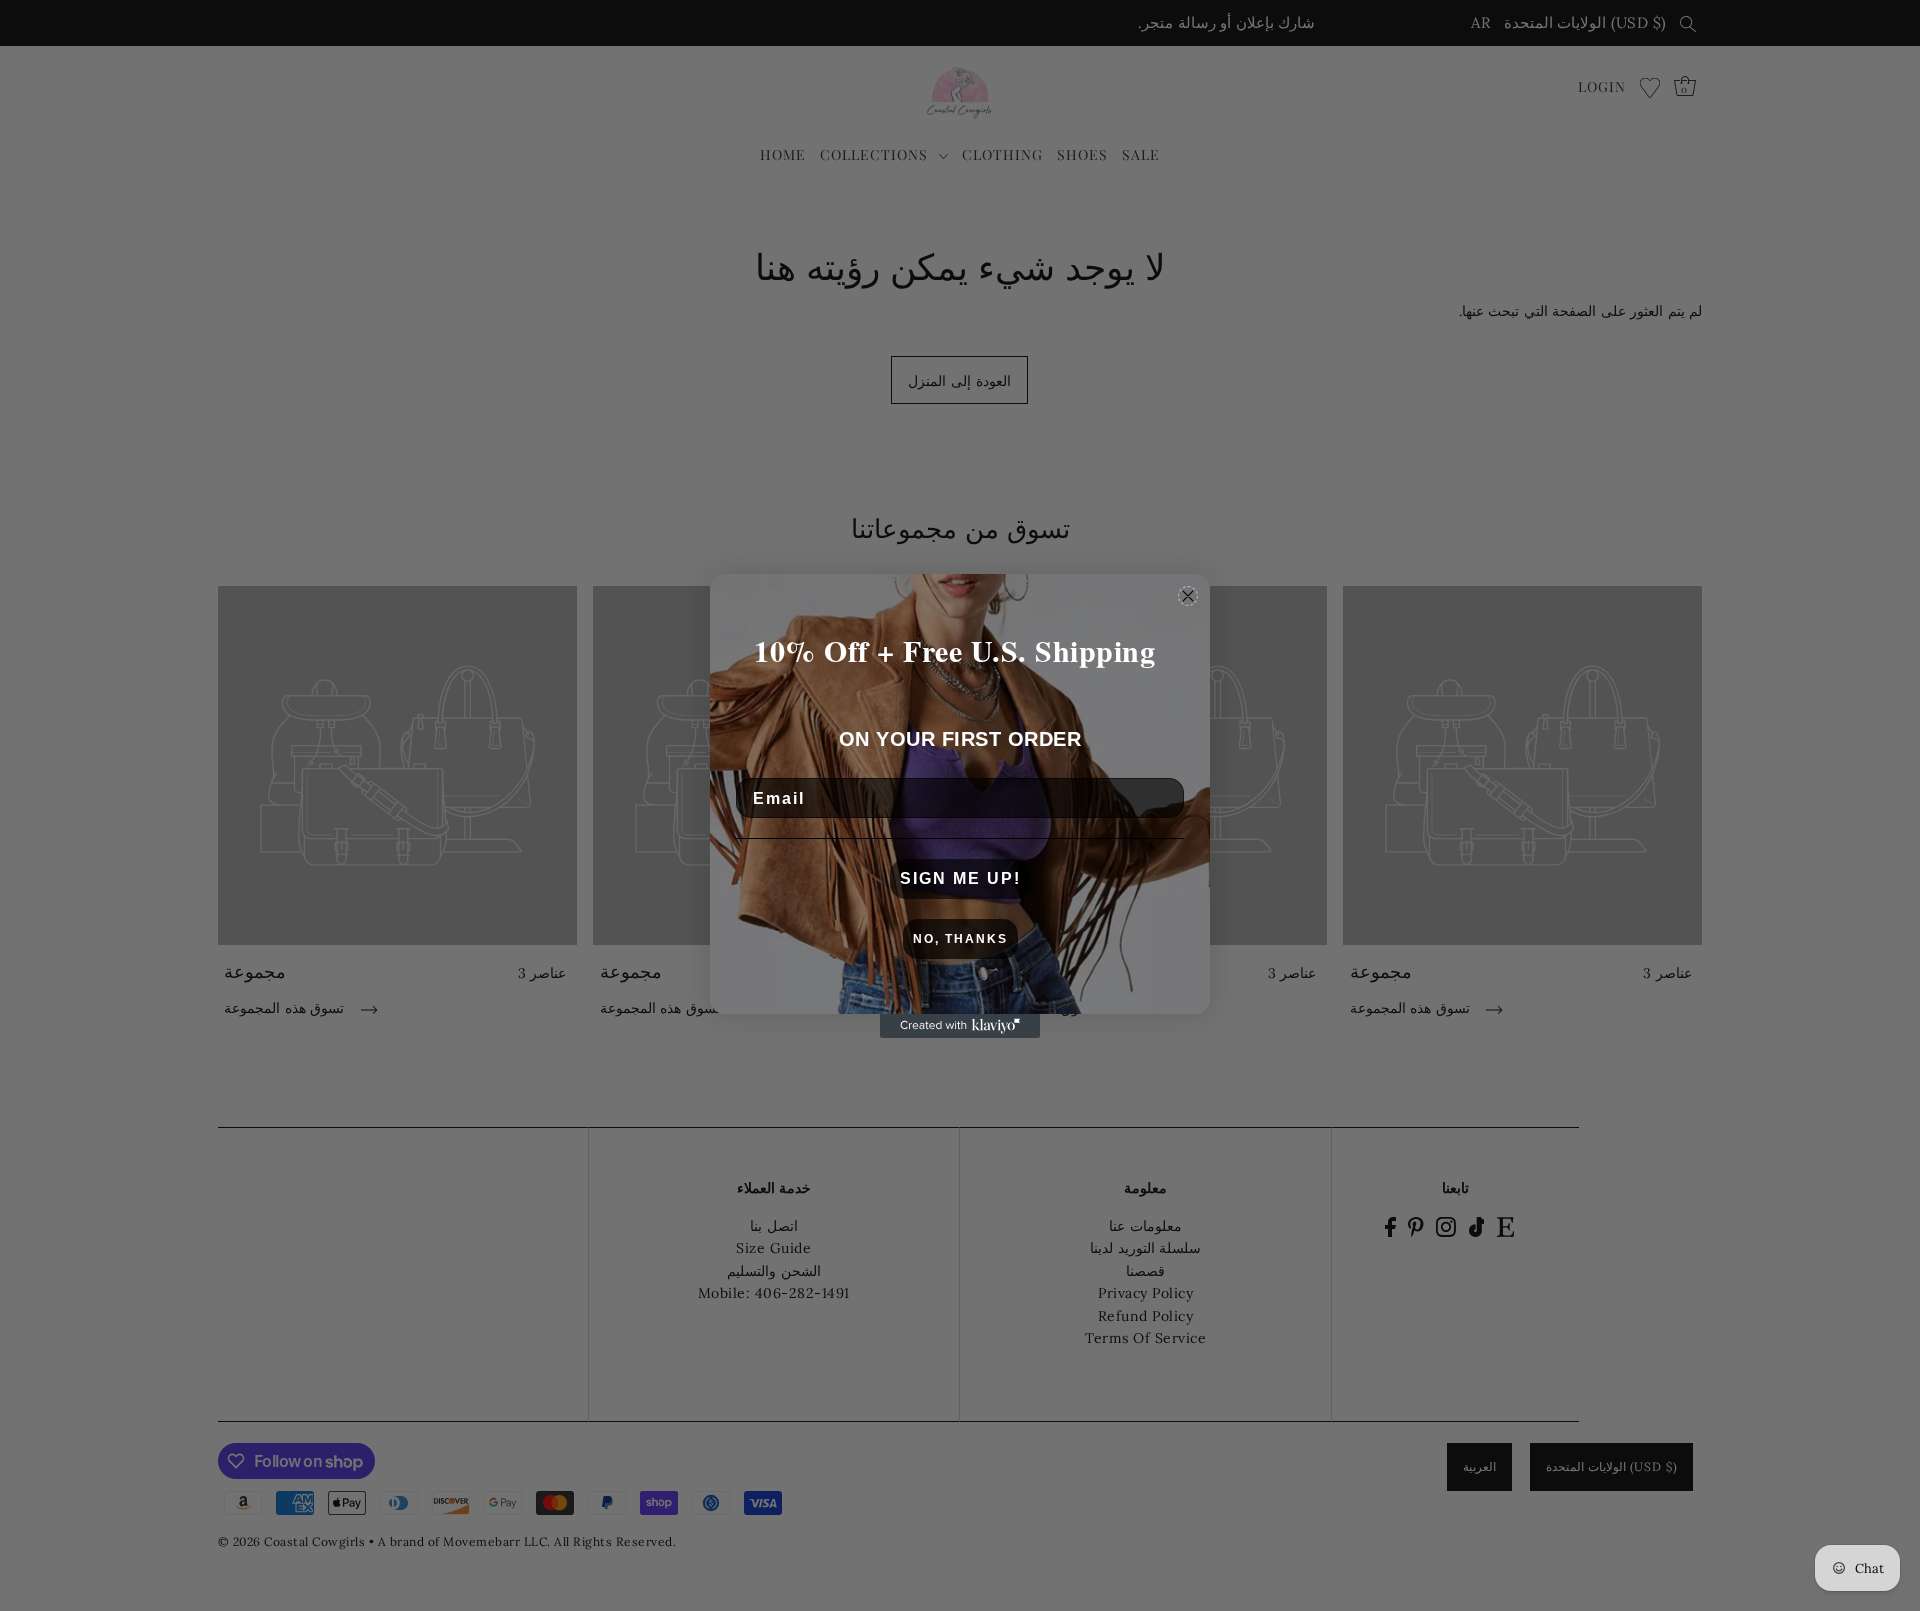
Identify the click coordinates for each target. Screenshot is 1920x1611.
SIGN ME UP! (960, 878)
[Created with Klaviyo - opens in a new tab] (960, 1026)
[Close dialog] (1188, 596)
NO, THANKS (960, 939)
